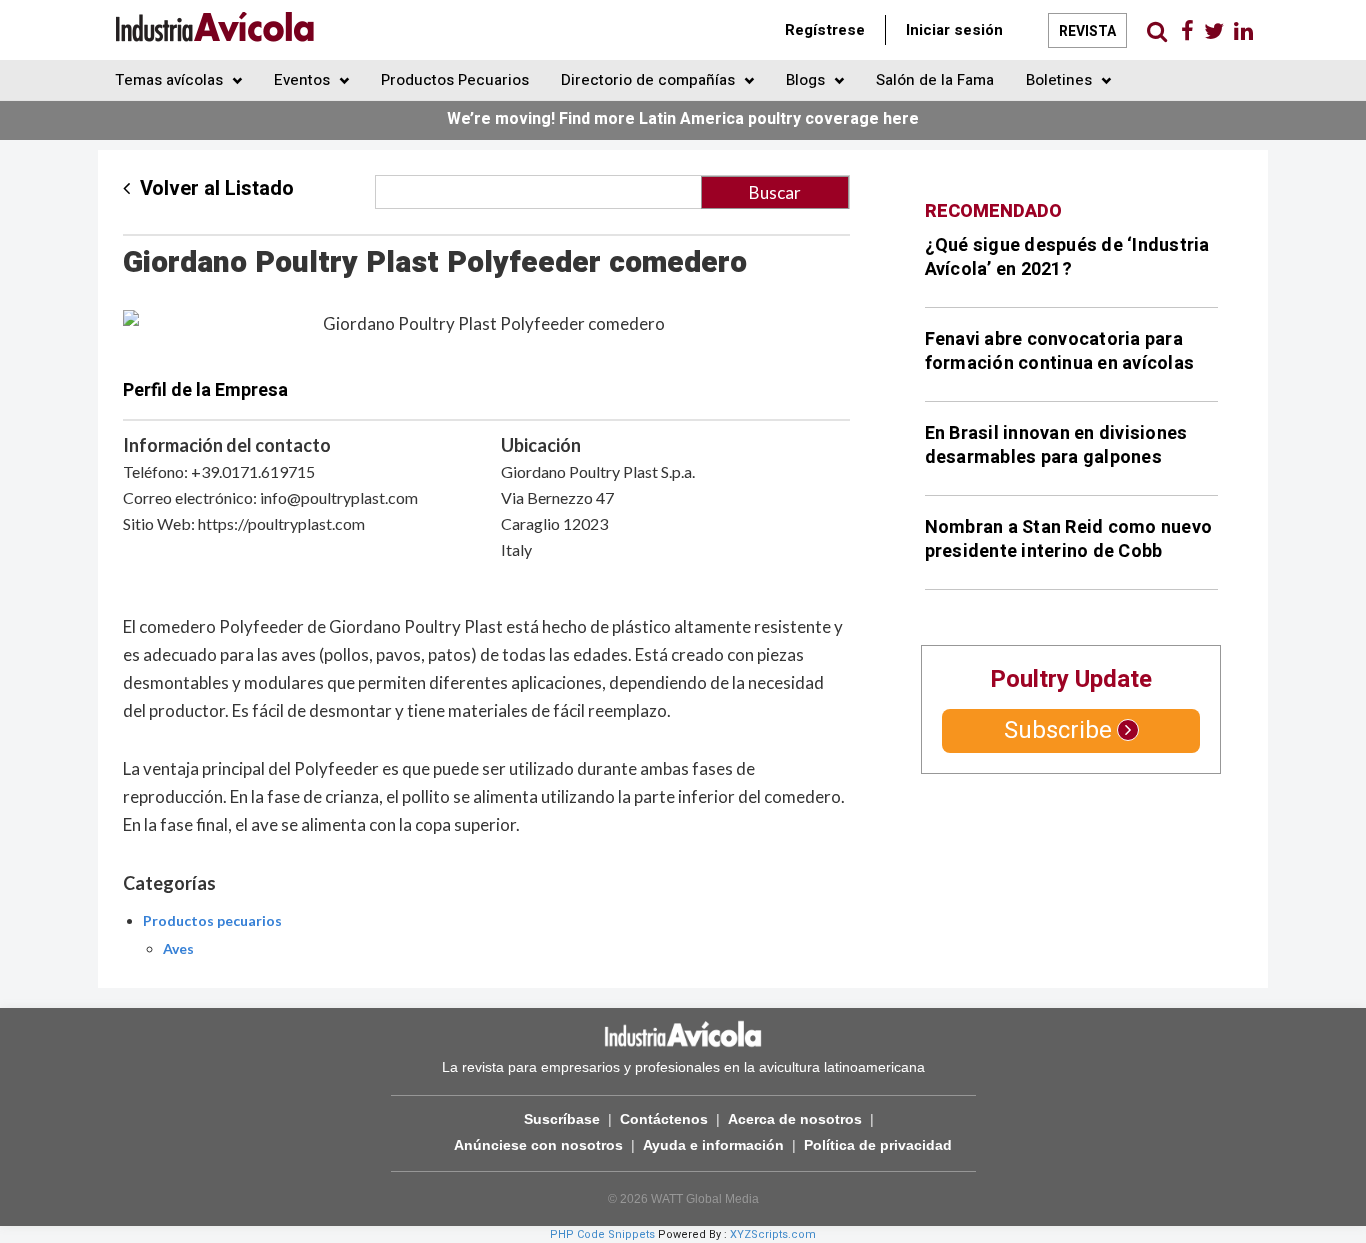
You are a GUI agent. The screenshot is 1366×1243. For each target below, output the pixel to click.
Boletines (1061, 80)
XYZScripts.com (773, 1234)
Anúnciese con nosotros (538, 1145)
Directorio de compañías (650, 80)
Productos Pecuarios (455, 80)
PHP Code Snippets (602, 1234)
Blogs (807, 80)
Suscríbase (562, 1119)
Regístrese (825, 30)
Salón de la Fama (935, 80)
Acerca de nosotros (795, 1119)
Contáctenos (664, 1119)
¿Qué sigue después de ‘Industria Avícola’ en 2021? (1067, 257)
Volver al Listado (217, 188)
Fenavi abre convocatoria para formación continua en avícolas (1060, 351)
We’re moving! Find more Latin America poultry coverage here (683, 119)
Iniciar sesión (954, 30)
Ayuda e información (713, 1145)
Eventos (304, 80)
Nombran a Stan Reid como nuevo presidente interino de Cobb (1069, 539)
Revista (1087, 31)
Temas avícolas (171, 80)
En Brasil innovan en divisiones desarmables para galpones (1056, 445)
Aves (178, 948)
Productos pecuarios (212, 920)
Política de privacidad (878, 1145)
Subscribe (1058, 730)
